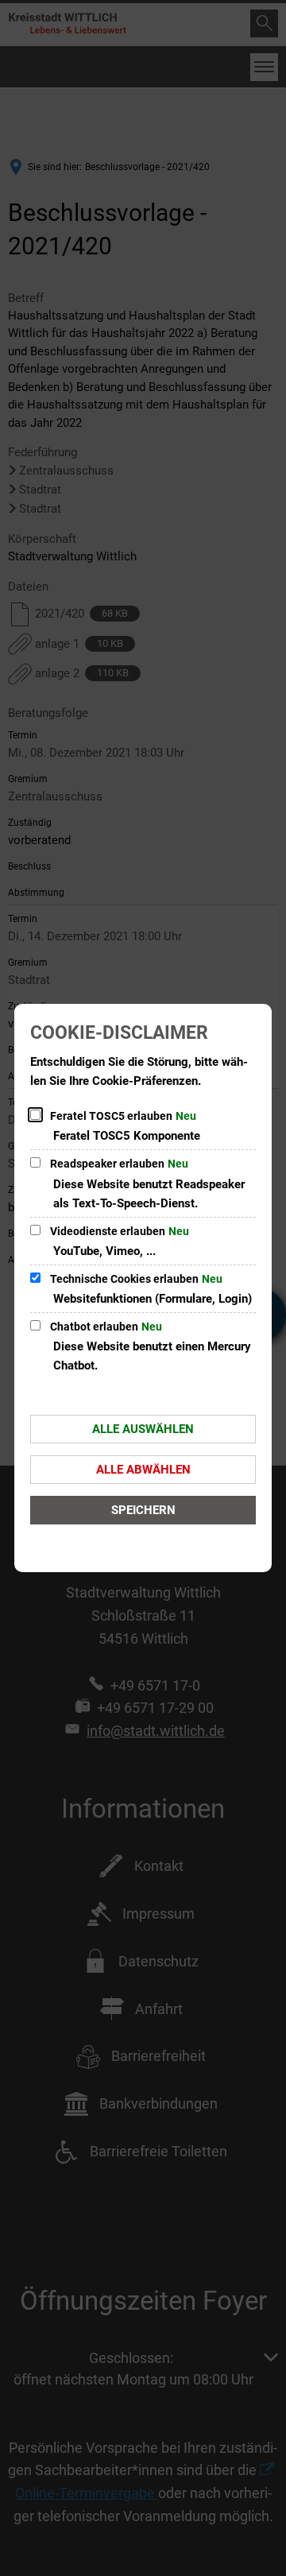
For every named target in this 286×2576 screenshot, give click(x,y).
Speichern (143, 1510)
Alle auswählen (143, 1429)
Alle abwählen (143, 1470)
